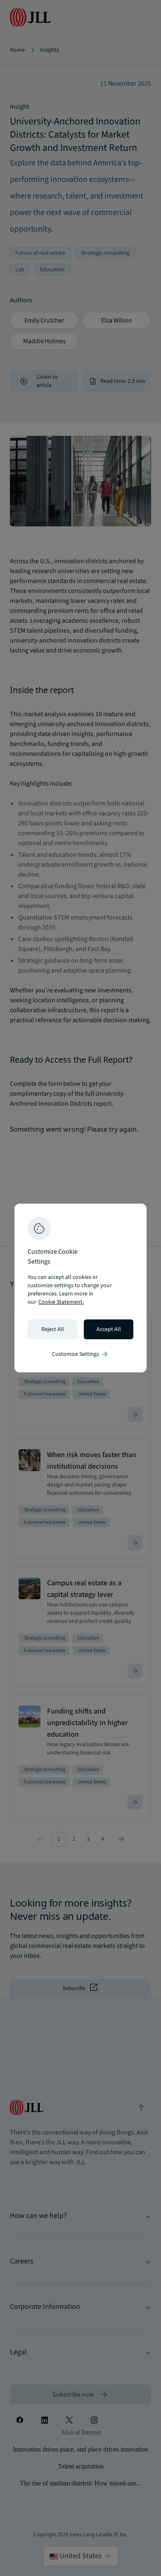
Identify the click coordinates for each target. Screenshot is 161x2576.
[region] (80, 1288)
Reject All (53, 1329)
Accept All (109, 1329)
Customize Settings (80, 1354)
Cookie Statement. (61, 1302)
